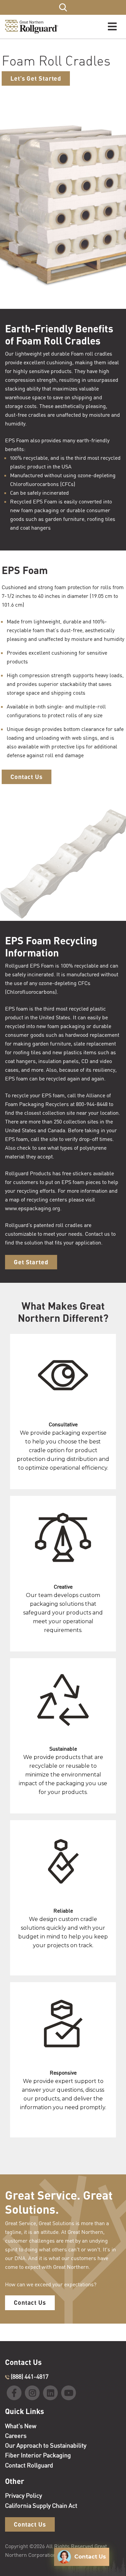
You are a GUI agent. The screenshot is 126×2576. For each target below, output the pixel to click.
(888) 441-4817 (29, 2376)
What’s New (21, 2426)
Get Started (31, 1262)
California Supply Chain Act (41, 2505)
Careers (16, 2436)
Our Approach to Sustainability (46, 2445)
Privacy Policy (24, 2495)
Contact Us (27, 777)
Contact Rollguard (29, 2465)
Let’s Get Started (36, 78)
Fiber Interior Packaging (38, 2455)
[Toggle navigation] (112, 27)
